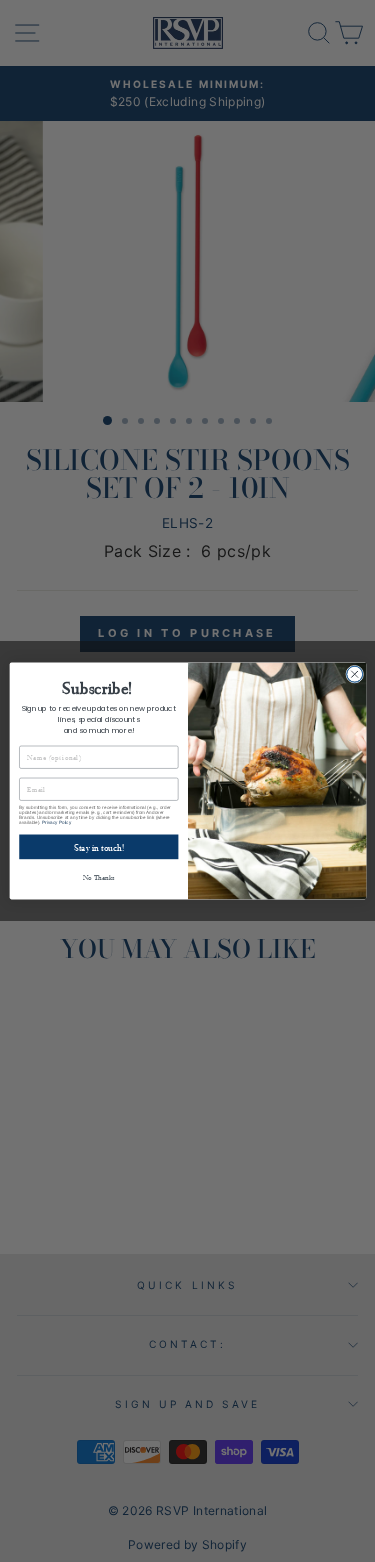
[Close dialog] (354, 674)
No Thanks (98, 877)
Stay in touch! (98, 847)
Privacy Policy (56, 822)
